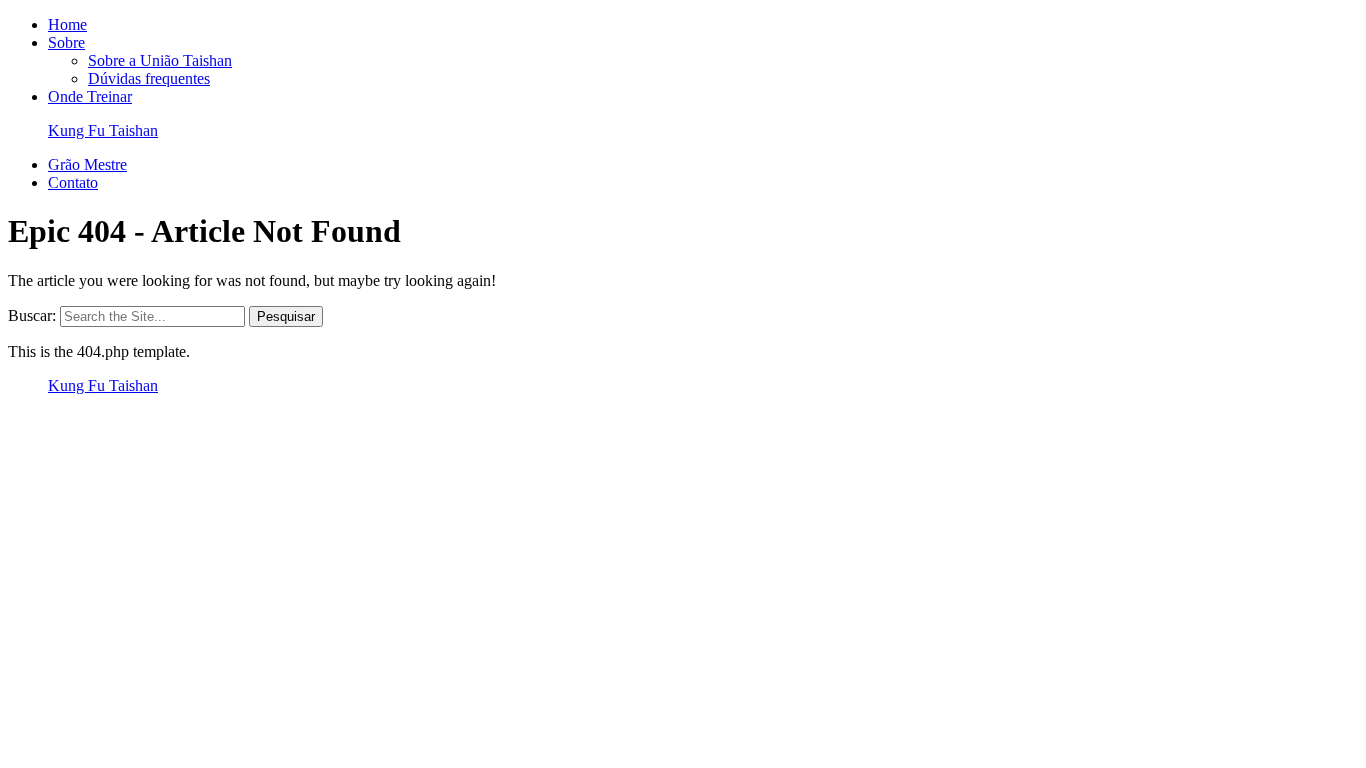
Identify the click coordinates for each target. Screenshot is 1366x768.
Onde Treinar (90, 96)
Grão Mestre (87, 164)
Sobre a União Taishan (160, 60)
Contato (73, 182)
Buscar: (32, 315)
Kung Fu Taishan (103, 130)
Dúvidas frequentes (149, 78)
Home (67, 24)
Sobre (66, 42)
